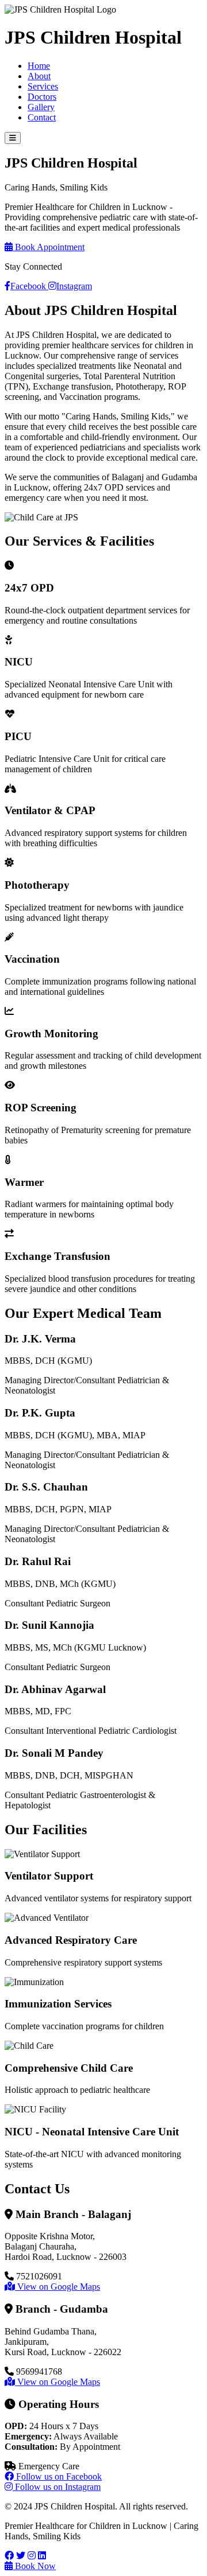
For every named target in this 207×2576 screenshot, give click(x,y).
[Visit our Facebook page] (9, 2556)
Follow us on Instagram (57, 2487)
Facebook (29, 286)
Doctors (42, 97)
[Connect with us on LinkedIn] (42, 2556)
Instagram (74, 286)
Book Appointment (49, 247)
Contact (42, 117)
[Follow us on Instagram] (32, 2556)
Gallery (41, 107)
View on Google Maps (57, 2287)
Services (43, 86)
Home (39, 66)
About (39, 76)
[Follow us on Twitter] (21, 2556)
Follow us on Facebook (58, 2476)
